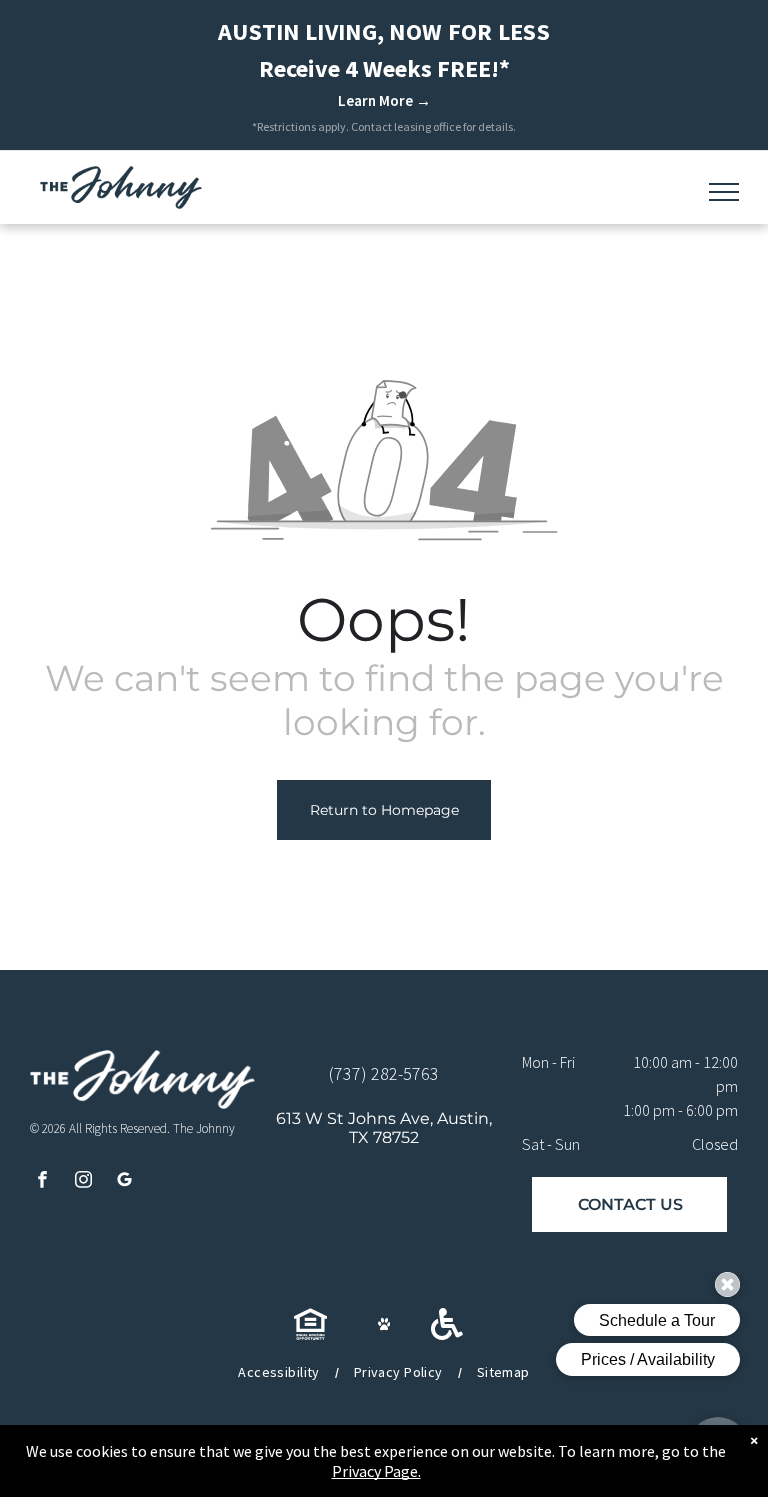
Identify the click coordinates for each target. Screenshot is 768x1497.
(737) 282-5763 (384, 1073)
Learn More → (384, 100)
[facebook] (42, 1182)
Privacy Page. (376, 1471)
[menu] (724, 192)
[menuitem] (280, 1372)
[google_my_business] (124, 1182)
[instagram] (83, 1182)
